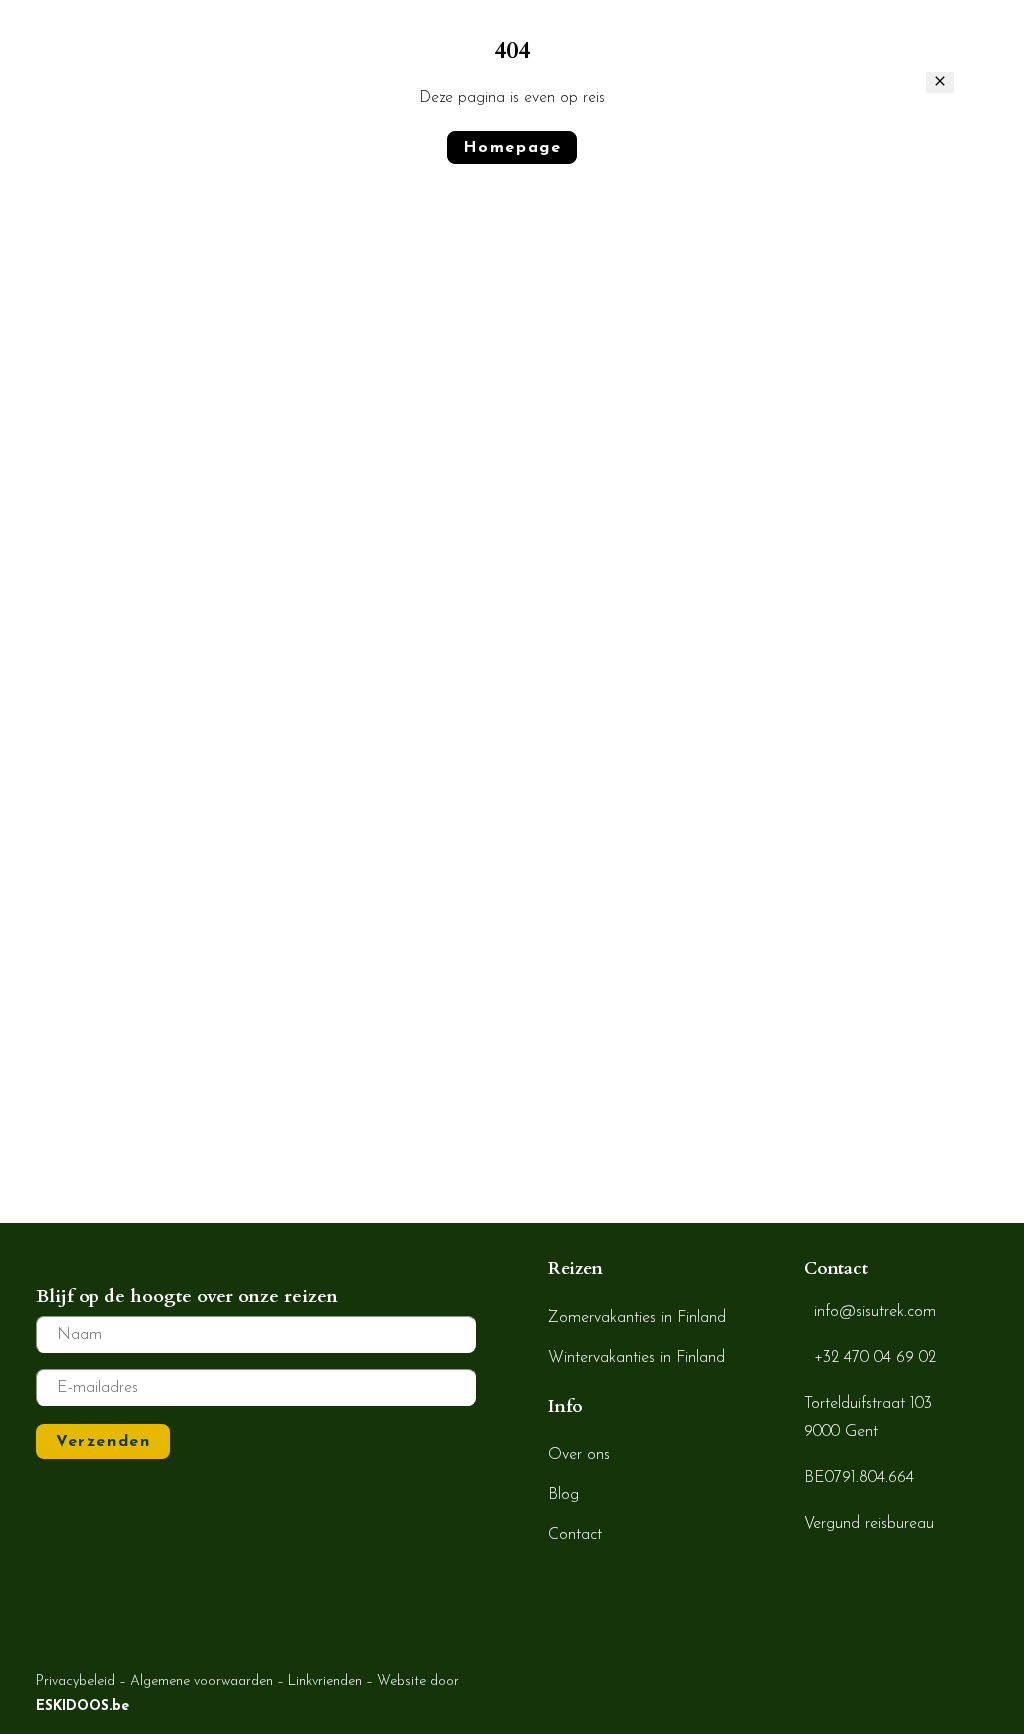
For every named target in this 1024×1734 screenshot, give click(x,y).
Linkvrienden (325, 1681)
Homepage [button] (512, 148)
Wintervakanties (319, 45)
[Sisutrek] (111, 45)
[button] (1003, 45)
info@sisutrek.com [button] (875, 1312)
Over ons (826, 45)
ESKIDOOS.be (82, 1706)
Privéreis (646, 45)
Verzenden (103, 1442)
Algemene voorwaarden (201, 1681)
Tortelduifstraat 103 (868, 1404)
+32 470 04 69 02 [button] (875, 1358)
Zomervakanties (498, 45)
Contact (931, 45)
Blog (735, 45)
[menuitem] (323, 45)
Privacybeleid (75, 1681)
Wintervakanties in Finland (636, 1358)
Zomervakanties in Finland (637, 1318)
